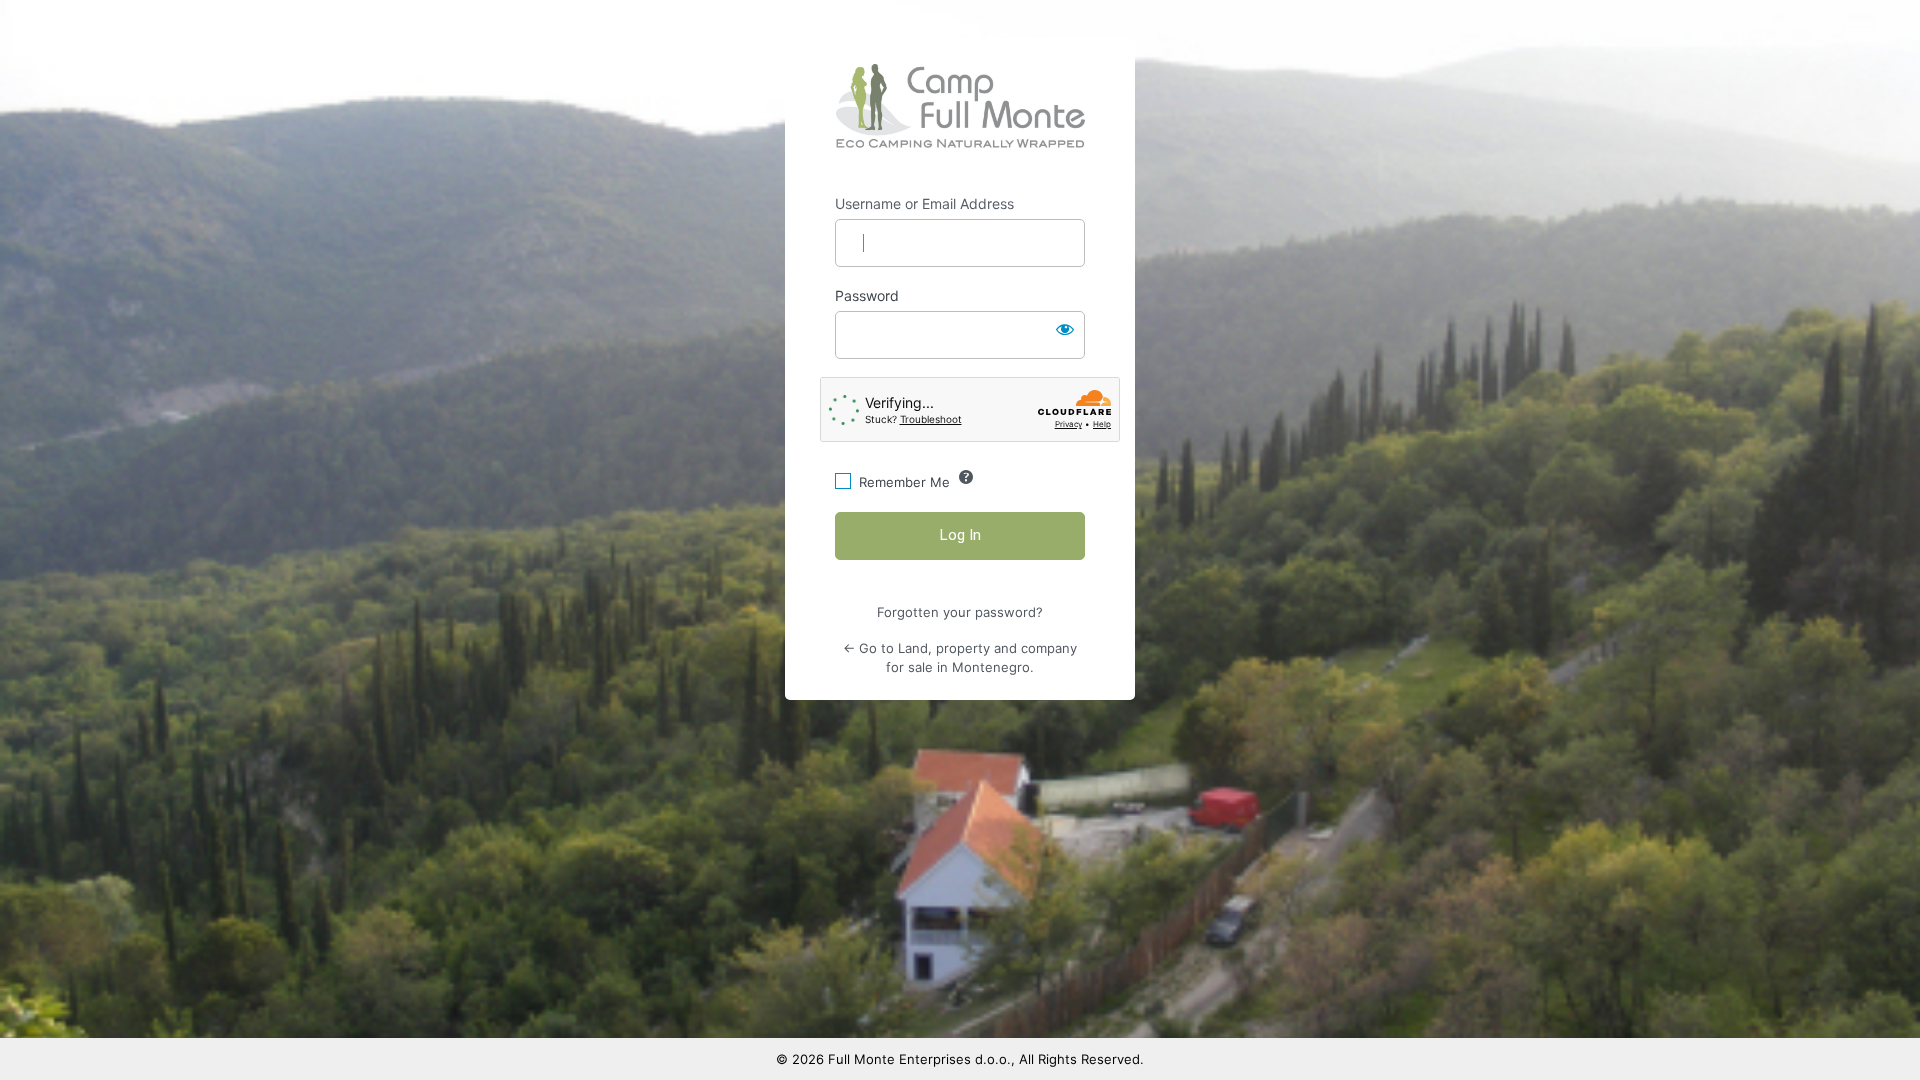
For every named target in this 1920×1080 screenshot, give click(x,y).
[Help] (966, 477)
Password (867, 295)
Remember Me (904, 482)
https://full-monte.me (960, 106)
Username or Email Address (924, 203)
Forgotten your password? (960, 612)
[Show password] (1065, 329)
